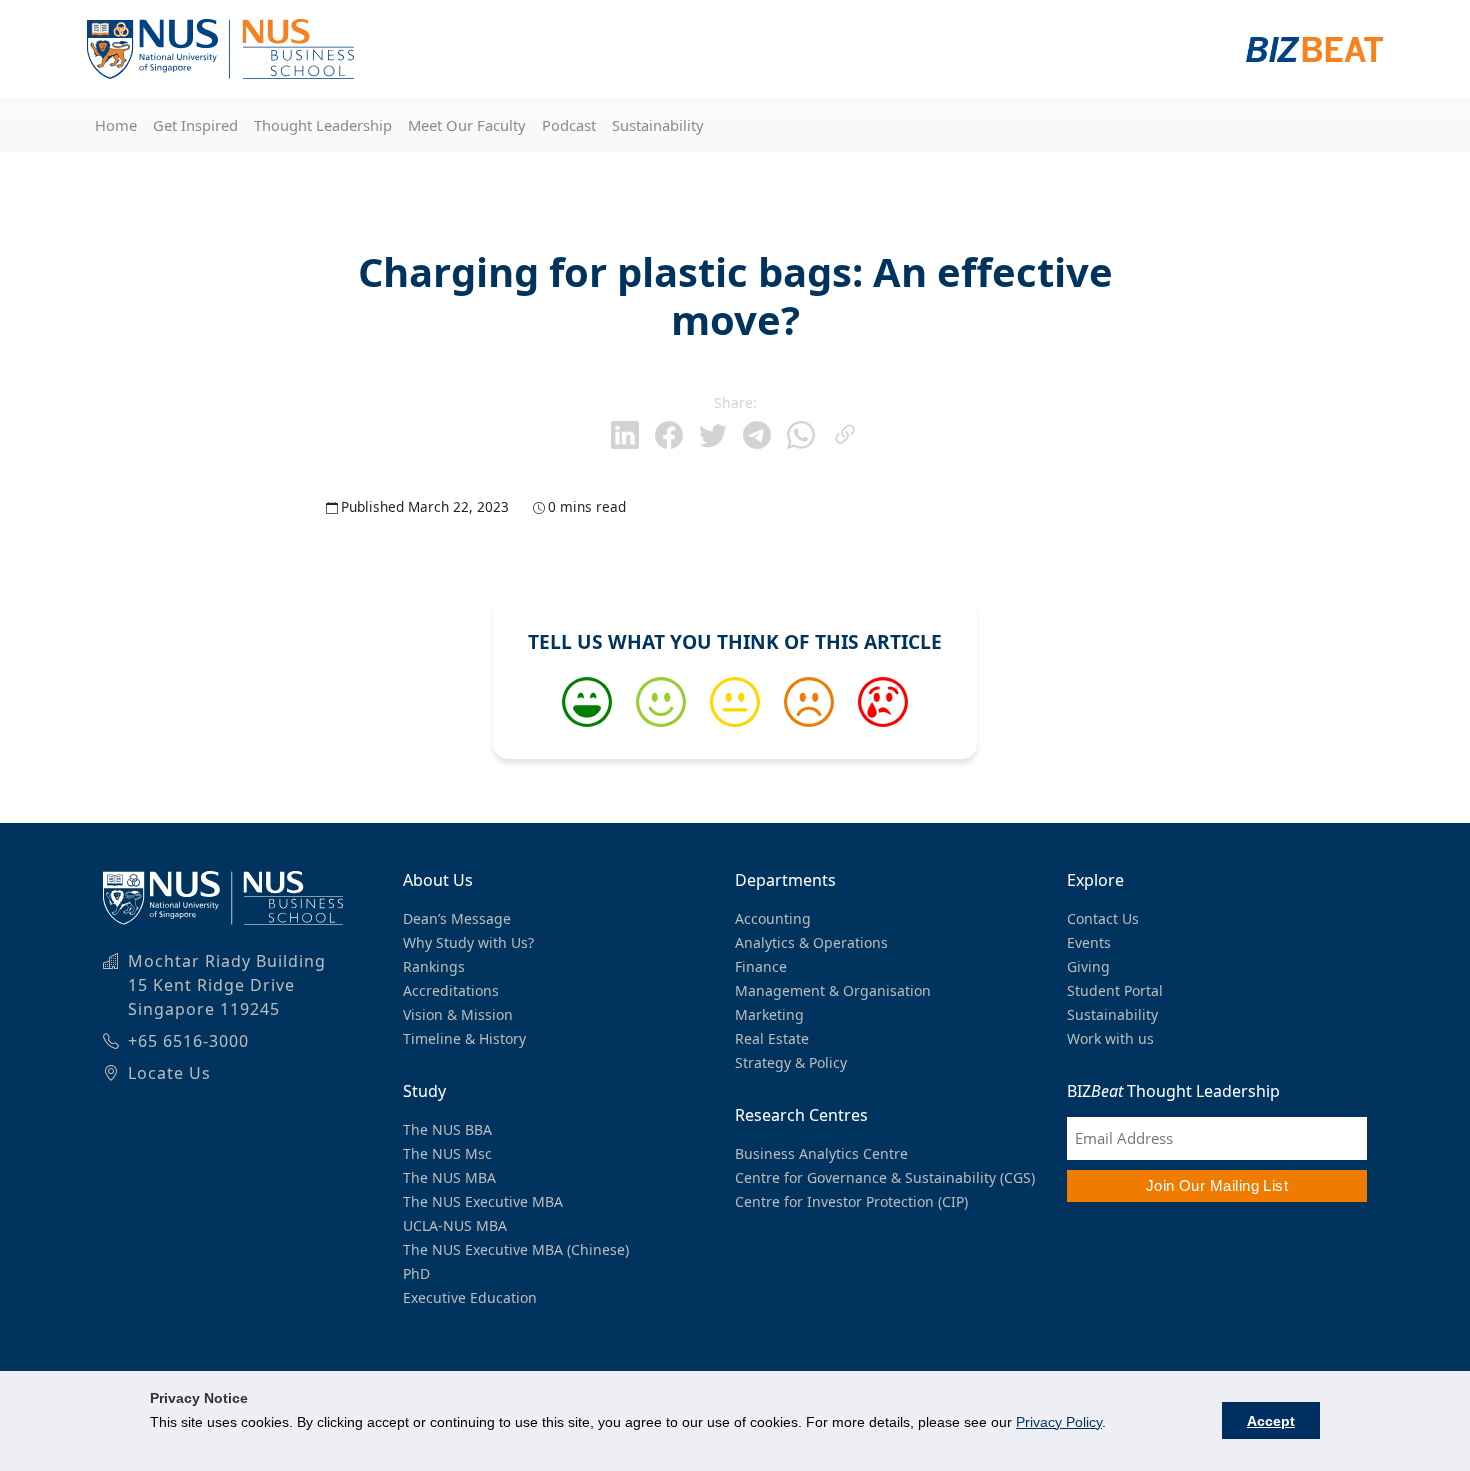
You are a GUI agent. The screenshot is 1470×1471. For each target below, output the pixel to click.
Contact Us (1103, 918)
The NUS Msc (447, 1153)
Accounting (773, 918)
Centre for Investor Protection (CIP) (851, 1201)
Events (1089, 942)
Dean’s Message (457, 918)
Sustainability (658, 125)
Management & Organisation (833, 990)
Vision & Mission (458, 1014)
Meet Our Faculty (467, 125)
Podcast (569, 125)
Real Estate (772, 1038)
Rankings (434, 966)
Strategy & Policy (791, 1062)
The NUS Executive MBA (483, 1201)
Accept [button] (1271, 1421)
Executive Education (470, 1297)
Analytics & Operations (811, 942)
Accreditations (451, 990)
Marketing (769, 1014)
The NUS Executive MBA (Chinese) (516, 1249)
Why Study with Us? (468, 942)
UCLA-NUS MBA (455, 1225)
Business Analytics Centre (821, 1153)
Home (116, 125)
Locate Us (169, 1073)
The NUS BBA (447, 1129)
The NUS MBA (449, 1177)
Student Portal (1115, 990)
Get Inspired (195, 125)
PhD (416, 1273)
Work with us (1110, 1038)
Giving (1088, 966)
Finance (761, 966)
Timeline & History (464, 1038)
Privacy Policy (1059, 1422)
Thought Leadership (323, 125)
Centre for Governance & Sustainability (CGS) (885, 1177)
